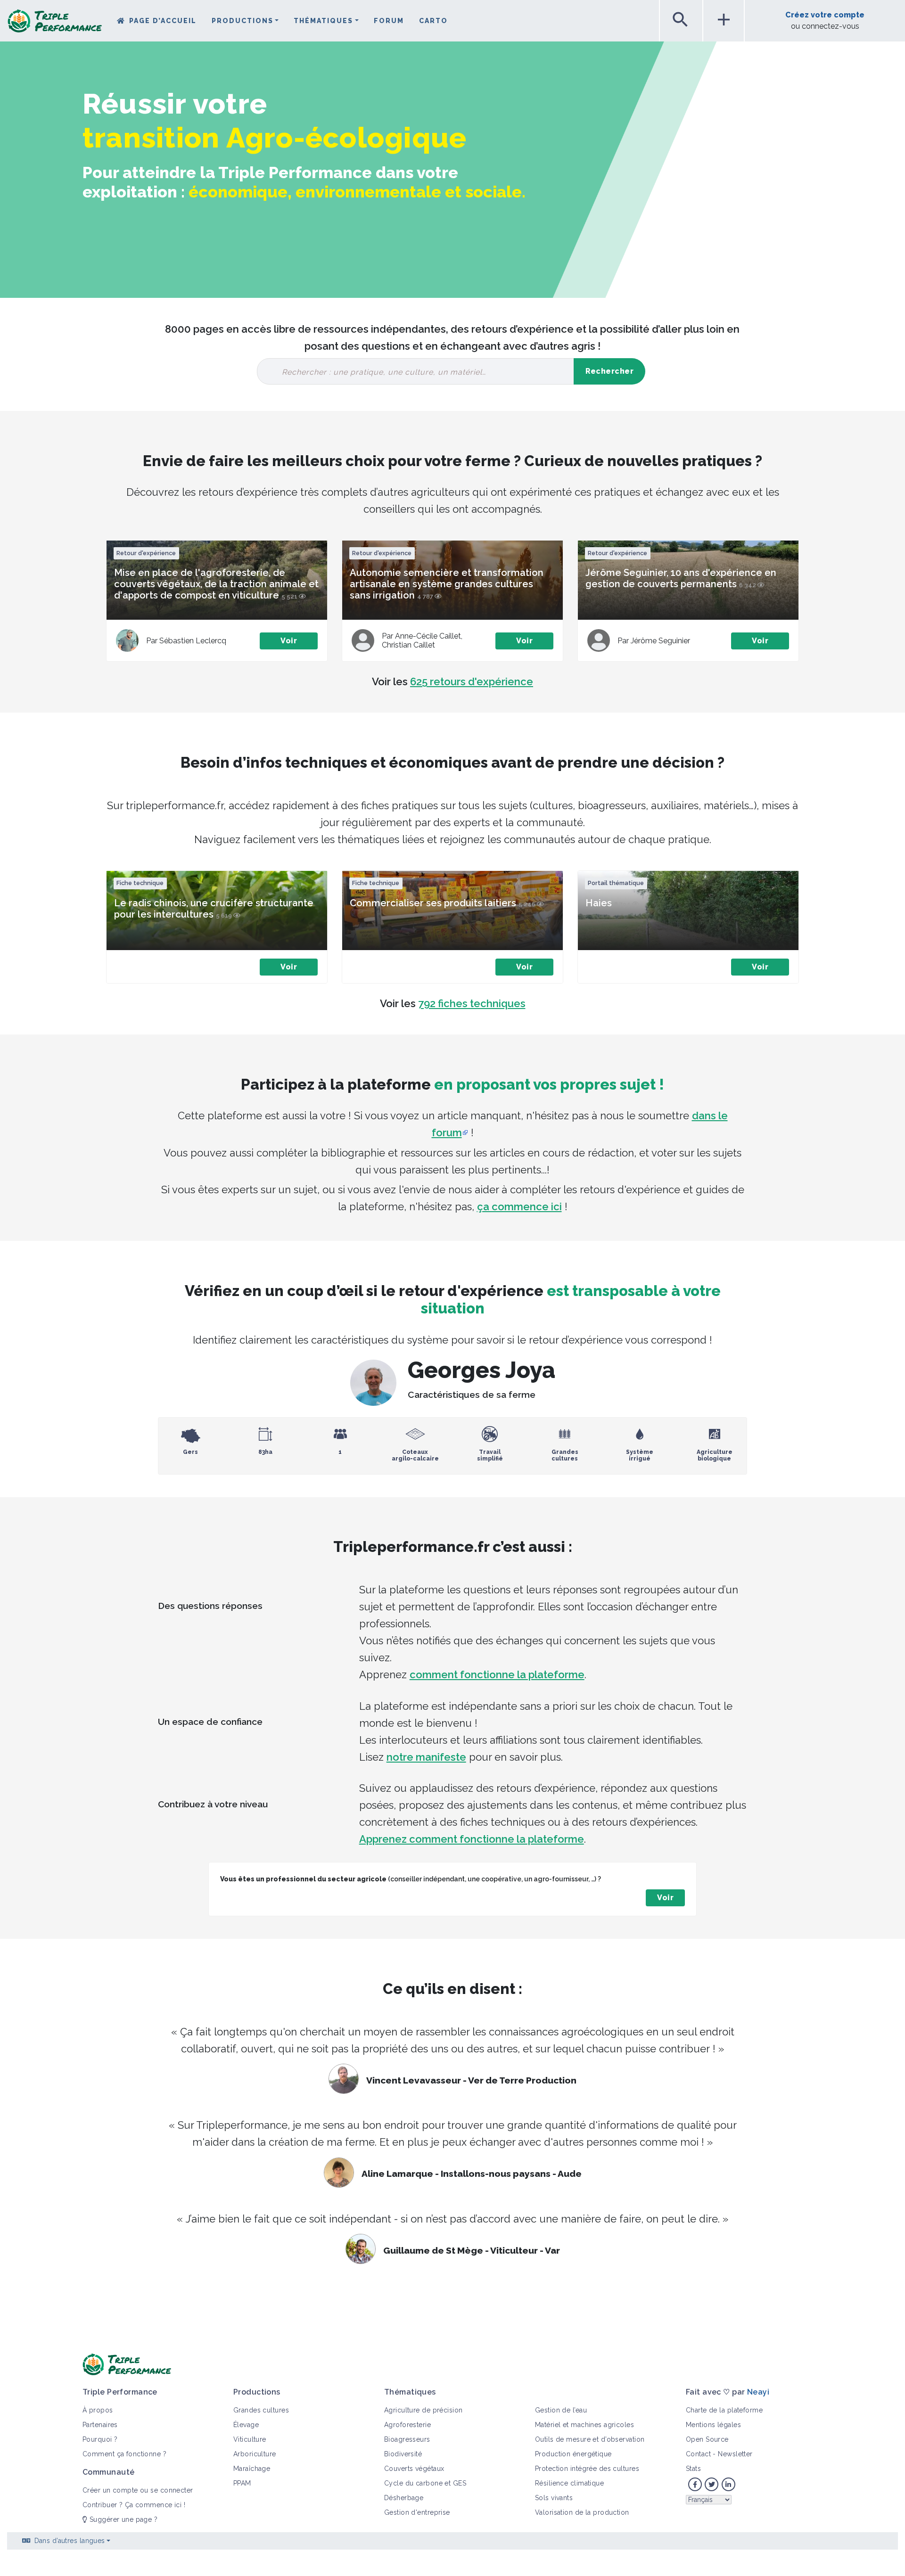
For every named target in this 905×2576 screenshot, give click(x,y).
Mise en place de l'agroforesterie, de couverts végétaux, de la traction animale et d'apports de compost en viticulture (216, 584)
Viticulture (250, 2439)
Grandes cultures (261, 2410)
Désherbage (404, 2498)
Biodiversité (403, 2454)
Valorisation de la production (582, 2512)
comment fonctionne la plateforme (497, 1674)
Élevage (246, 2425)
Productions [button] (243, 21)
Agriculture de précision (424, 2410)
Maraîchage (252, 2469)
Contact (698, 2454)
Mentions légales (713, 2425)
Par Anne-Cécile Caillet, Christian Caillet (424, 640)
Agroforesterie (407, 2425)
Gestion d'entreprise (417, 2512)
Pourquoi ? (100, 2439)
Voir (289, 641)
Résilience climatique (569, 2483)
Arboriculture (255, 2454)
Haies (599, 903)
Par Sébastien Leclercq (186, 641)
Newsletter (735, 2454)
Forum (389, 21)
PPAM (242, 2483)
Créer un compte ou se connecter (138, 2490)
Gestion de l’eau (561, 2410)
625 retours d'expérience (472, 681)
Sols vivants (554, 2498)
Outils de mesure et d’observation (590, 2439)
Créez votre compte (825, 15)
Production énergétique (573, 2454)
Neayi (758, 2392)
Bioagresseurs (407, 2439)
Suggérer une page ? (122, 2519)
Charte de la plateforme (724, 2410)
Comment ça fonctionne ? (124, 2454)
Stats (693, 2469)
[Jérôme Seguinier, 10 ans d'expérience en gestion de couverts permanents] (599, 640)
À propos (98, 2410)
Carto (433, 21)
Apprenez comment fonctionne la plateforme (472, 1839)
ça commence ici (519, 1206)
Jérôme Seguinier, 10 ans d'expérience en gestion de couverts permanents (681, 578)
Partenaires (100, 2425)
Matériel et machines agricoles (584, 2425)
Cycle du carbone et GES (425, 2483)
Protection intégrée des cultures (587, 2469)
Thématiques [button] (323, 21)
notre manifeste (426, 1757)
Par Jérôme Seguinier (654, 641)
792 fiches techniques (472, 1003)
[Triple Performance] (55, 24)
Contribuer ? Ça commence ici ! (134, 2505)
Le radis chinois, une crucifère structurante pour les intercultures (214, 909)
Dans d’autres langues (70, 2541)
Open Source (707, 2439)
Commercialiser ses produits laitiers (433, 903)
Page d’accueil (163, 21)
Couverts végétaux (414, 2469)
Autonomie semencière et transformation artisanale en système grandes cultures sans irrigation (447, 584)
